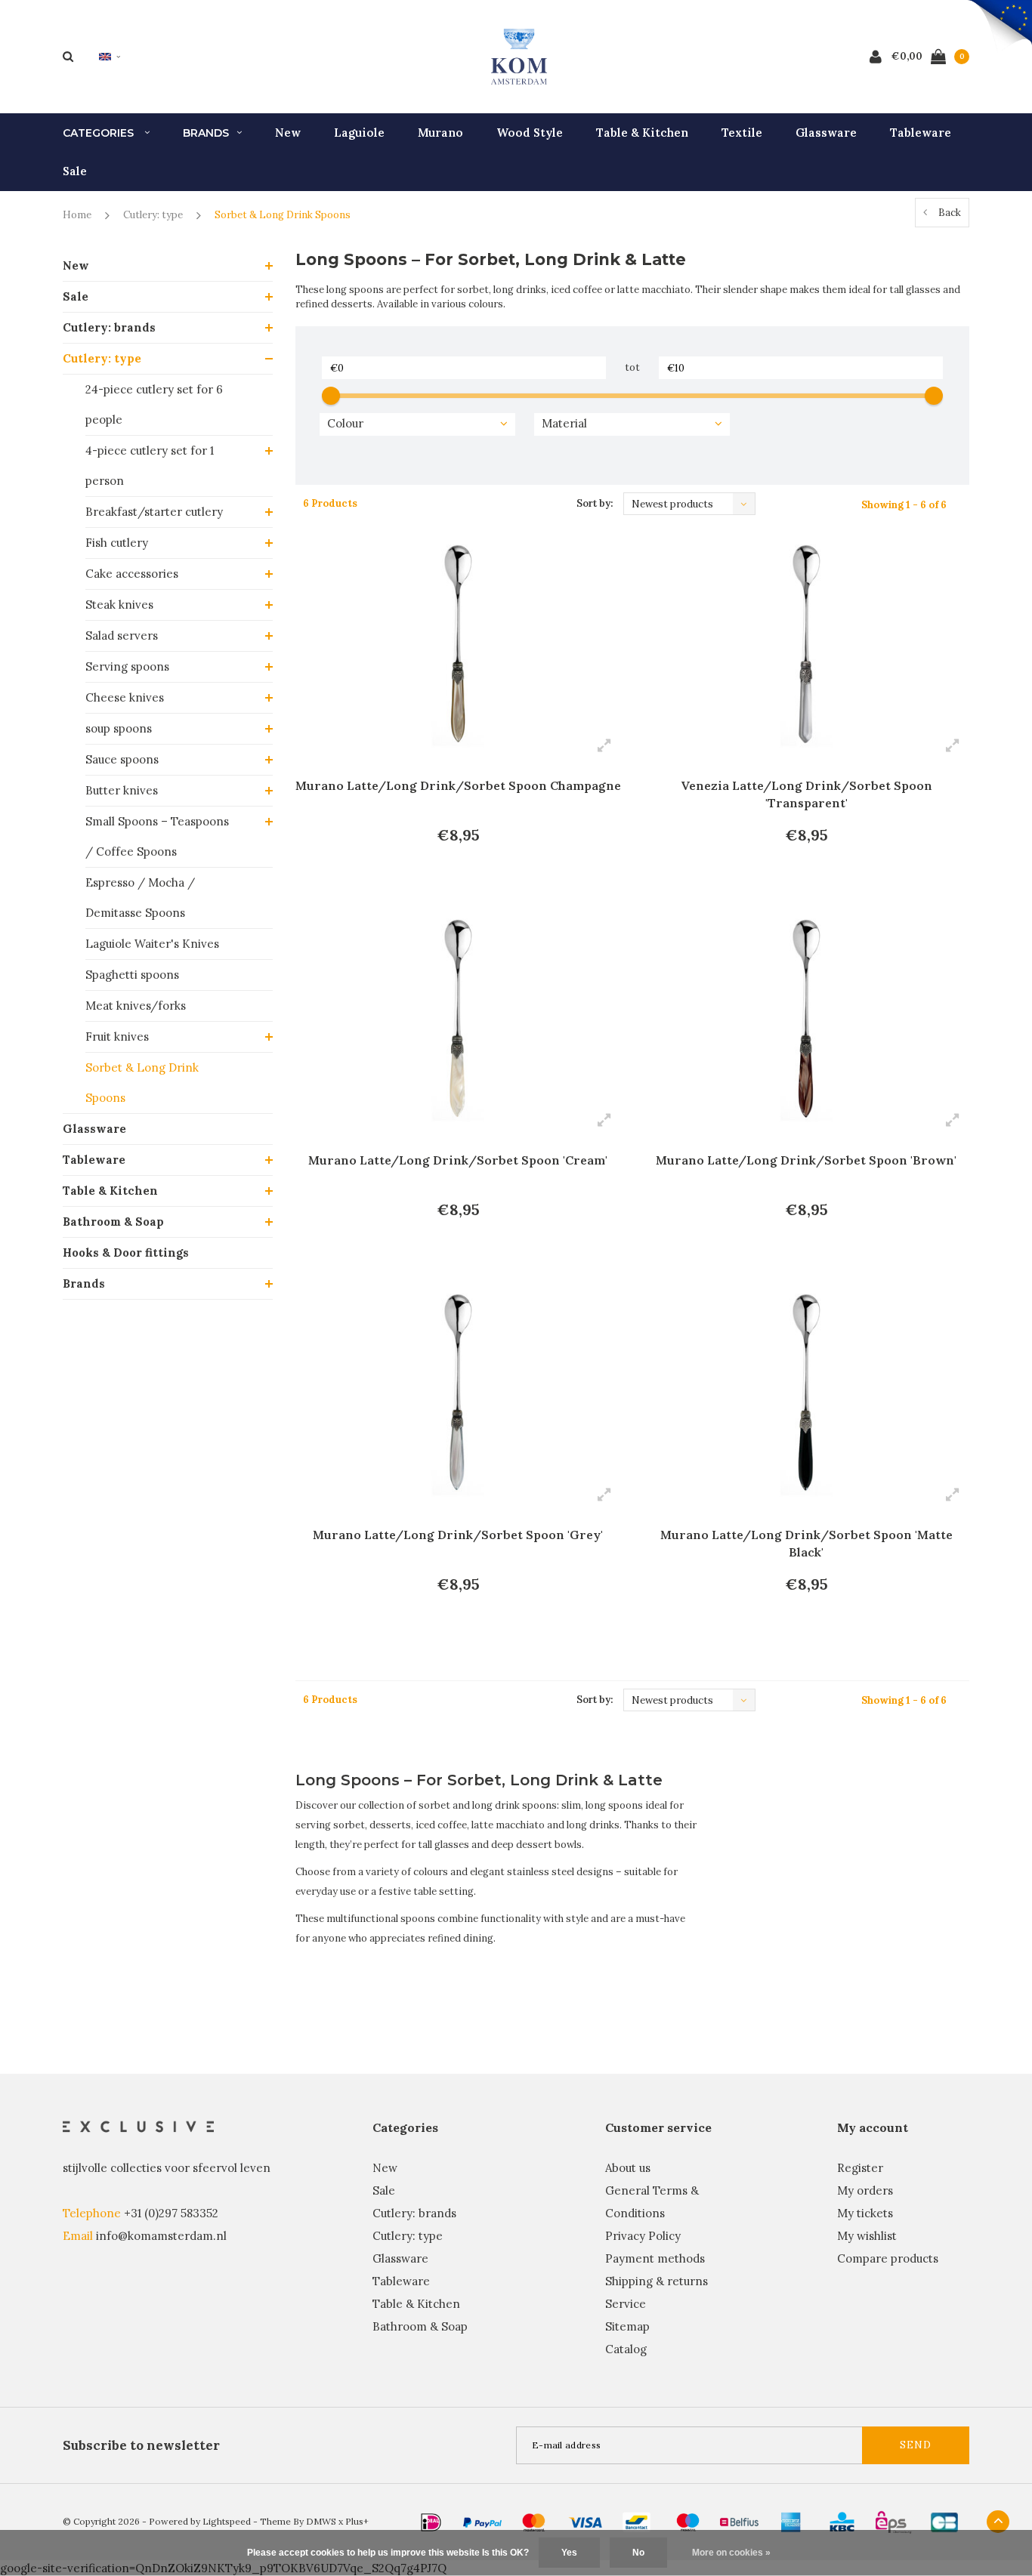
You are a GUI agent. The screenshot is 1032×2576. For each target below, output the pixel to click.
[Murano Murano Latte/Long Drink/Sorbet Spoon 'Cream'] (458, 1023)
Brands (206, 133)
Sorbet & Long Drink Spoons (283, 215)
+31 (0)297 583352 (171, 2213)
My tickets (865, 2213)
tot (632, 367)
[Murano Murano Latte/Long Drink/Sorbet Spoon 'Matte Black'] (806, 1397)
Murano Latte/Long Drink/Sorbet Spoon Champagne (458, 785)
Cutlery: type (153, 215)
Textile (742, 133)
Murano (440, 133)
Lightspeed (227, 2521)
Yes (569, 2553)
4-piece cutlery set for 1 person (150, 466)
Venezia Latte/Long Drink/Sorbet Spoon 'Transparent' (806, 794)
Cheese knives (125, 697)
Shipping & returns (657, 2281)
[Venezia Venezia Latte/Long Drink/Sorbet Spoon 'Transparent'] (806, 648)
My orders (865, 2190)
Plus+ (357, 2521)
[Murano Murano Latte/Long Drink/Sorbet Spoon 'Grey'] (458, 1397)
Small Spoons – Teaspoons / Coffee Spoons (157, 836)
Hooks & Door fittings (126, 1253)
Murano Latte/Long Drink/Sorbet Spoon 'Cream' (458, 1160)
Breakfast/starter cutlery (154, 512)
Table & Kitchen (642, 133)
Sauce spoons (122, 759)
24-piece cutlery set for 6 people (154, 404)
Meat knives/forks (136, 1006)
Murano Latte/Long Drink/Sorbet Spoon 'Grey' (458, 1535)
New (288, 133)
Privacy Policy (643, 2236)
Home (77, 215)
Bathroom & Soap (113, 1222)
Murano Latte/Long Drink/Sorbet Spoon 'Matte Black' (806, 1543)
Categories (100, 133)
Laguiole (359, 133)
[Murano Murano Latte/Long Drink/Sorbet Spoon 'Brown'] (806, 1023)
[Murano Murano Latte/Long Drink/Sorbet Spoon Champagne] (458, 648)
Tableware (921, 133)
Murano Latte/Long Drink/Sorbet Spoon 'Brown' (806, 1160)
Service (626, 2304)
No (638, 2553)
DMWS (321, 2521)
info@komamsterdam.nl (161, 2236)
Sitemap (627, 2326)
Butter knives (122, 790)
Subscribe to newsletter (141, 2445)
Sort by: (595, 503)
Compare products (888, 2258)
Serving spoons (127, 666)
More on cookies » (731, 2553)
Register (860, 2168)
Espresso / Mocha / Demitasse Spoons (140, 898)
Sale (75, 171)
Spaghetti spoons (132, 975)
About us (628, 2168)
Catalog (626, 2349)
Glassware (826, 133)
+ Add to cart (448, 877)
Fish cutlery (117, 543)
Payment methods (655, 2258)
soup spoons (119, 728)
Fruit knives (117, 1037)
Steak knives (119, 605)
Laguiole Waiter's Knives (152, 944)
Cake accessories (132, 574)
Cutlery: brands (109, 327)
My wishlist (867, 2236)
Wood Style (530, 133)
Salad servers (122, 636)
